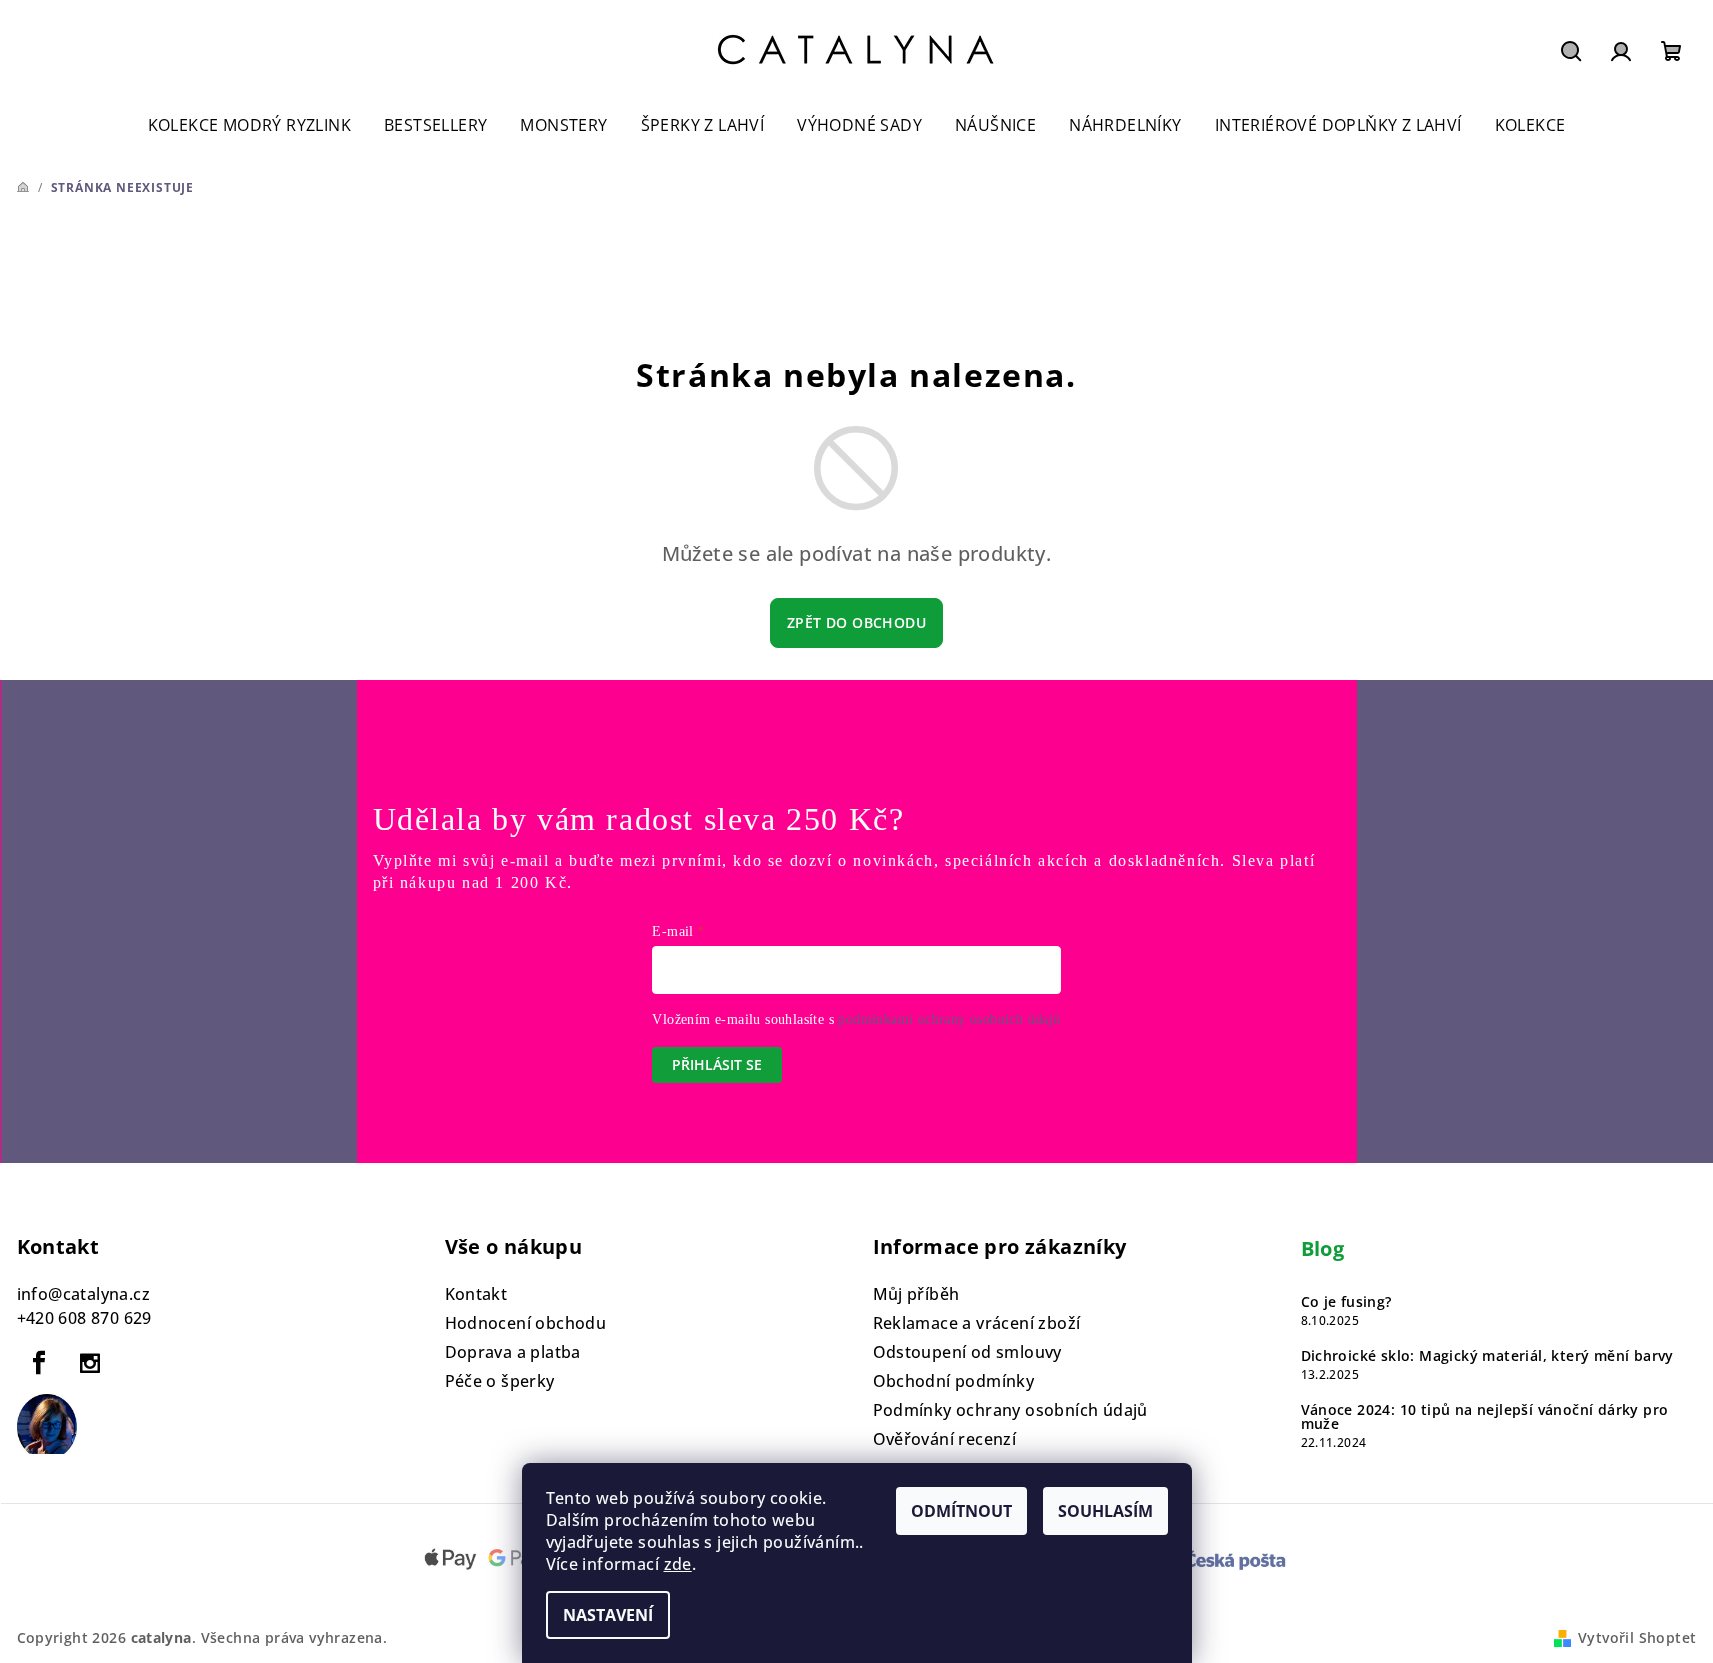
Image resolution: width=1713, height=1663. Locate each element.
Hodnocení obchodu (526, 1323)
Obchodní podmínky (954, 1381)
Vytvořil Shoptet (1637, 1637)
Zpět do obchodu (856, 622)
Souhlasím (1105, 1511)
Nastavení (608, 1615)
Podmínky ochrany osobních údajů (1010, 1410)
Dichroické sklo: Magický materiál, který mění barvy (1487, 1356)
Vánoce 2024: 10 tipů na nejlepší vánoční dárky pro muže (1485, 1417)
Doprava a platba (513, 1352)
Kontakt (476, 1294)
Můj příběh (916, 1294)
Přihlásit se (717, 1064)
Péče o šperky (500, 1381)
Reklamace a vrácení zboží (977, 1323)
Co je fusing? (1346, 1302)
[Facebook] (40, 1363)
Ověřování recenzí (945, 1439)
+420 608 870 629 (84, 1318)
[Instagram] (90, 1363)
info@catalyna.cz (83, 1294)
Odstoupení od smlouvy (967, 1352)
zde (678, 1564)
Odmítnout (961, 1511)
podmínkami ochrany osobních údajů (949, 1019)
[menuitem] (249, 125)
